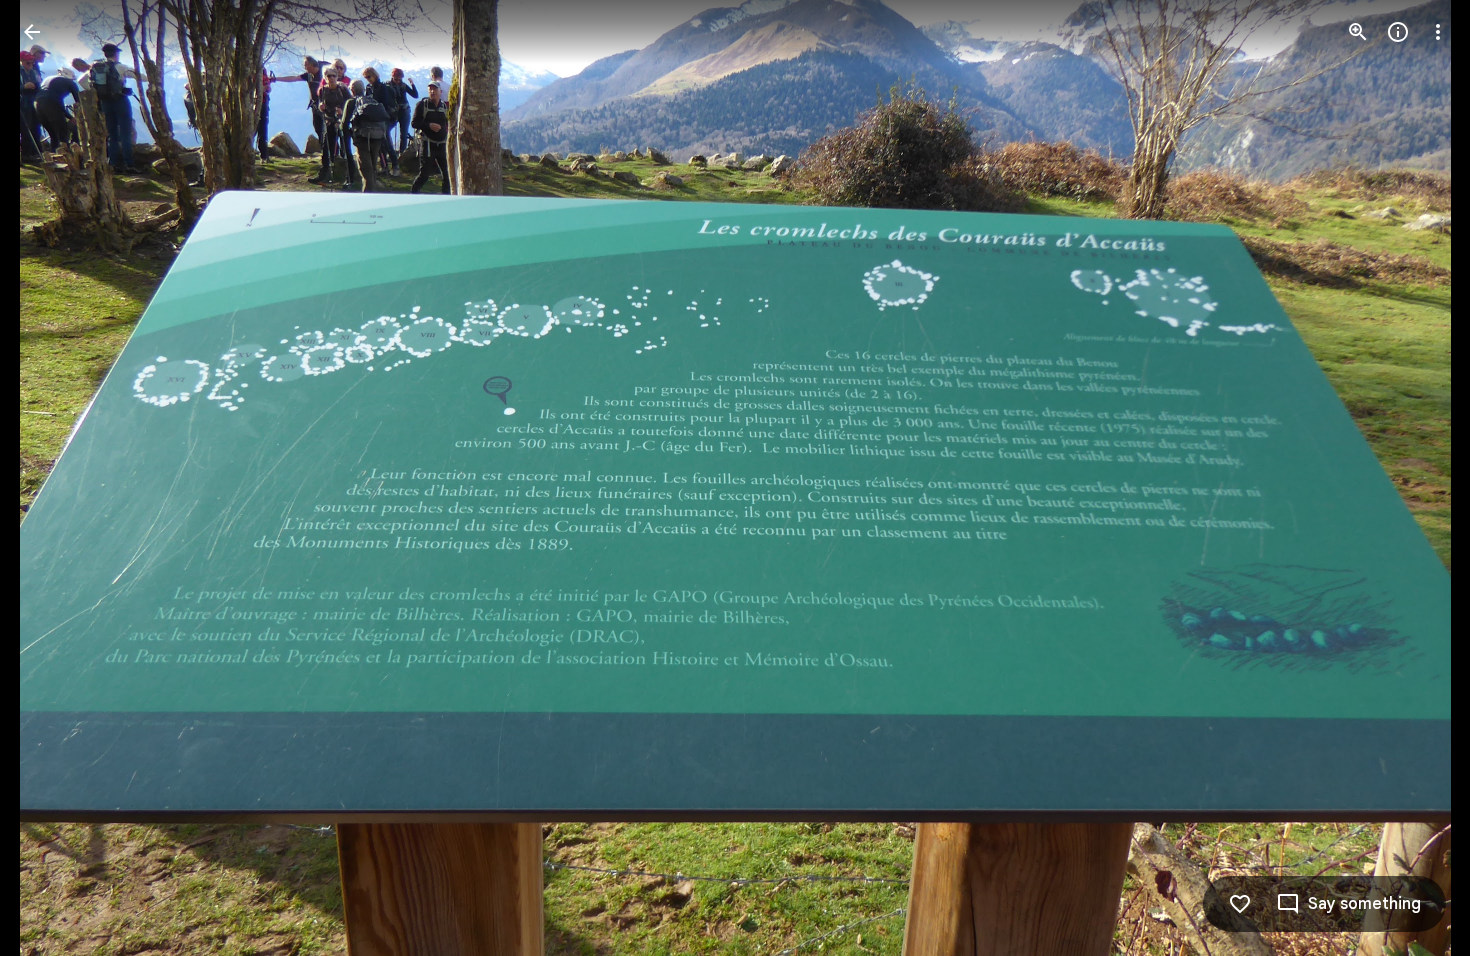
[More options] (1438, 32)
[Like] (1240, 904)
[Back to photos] (32, 32)
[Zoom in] (1358, 32)
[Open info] (1398, 32)
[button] (56, 478)
